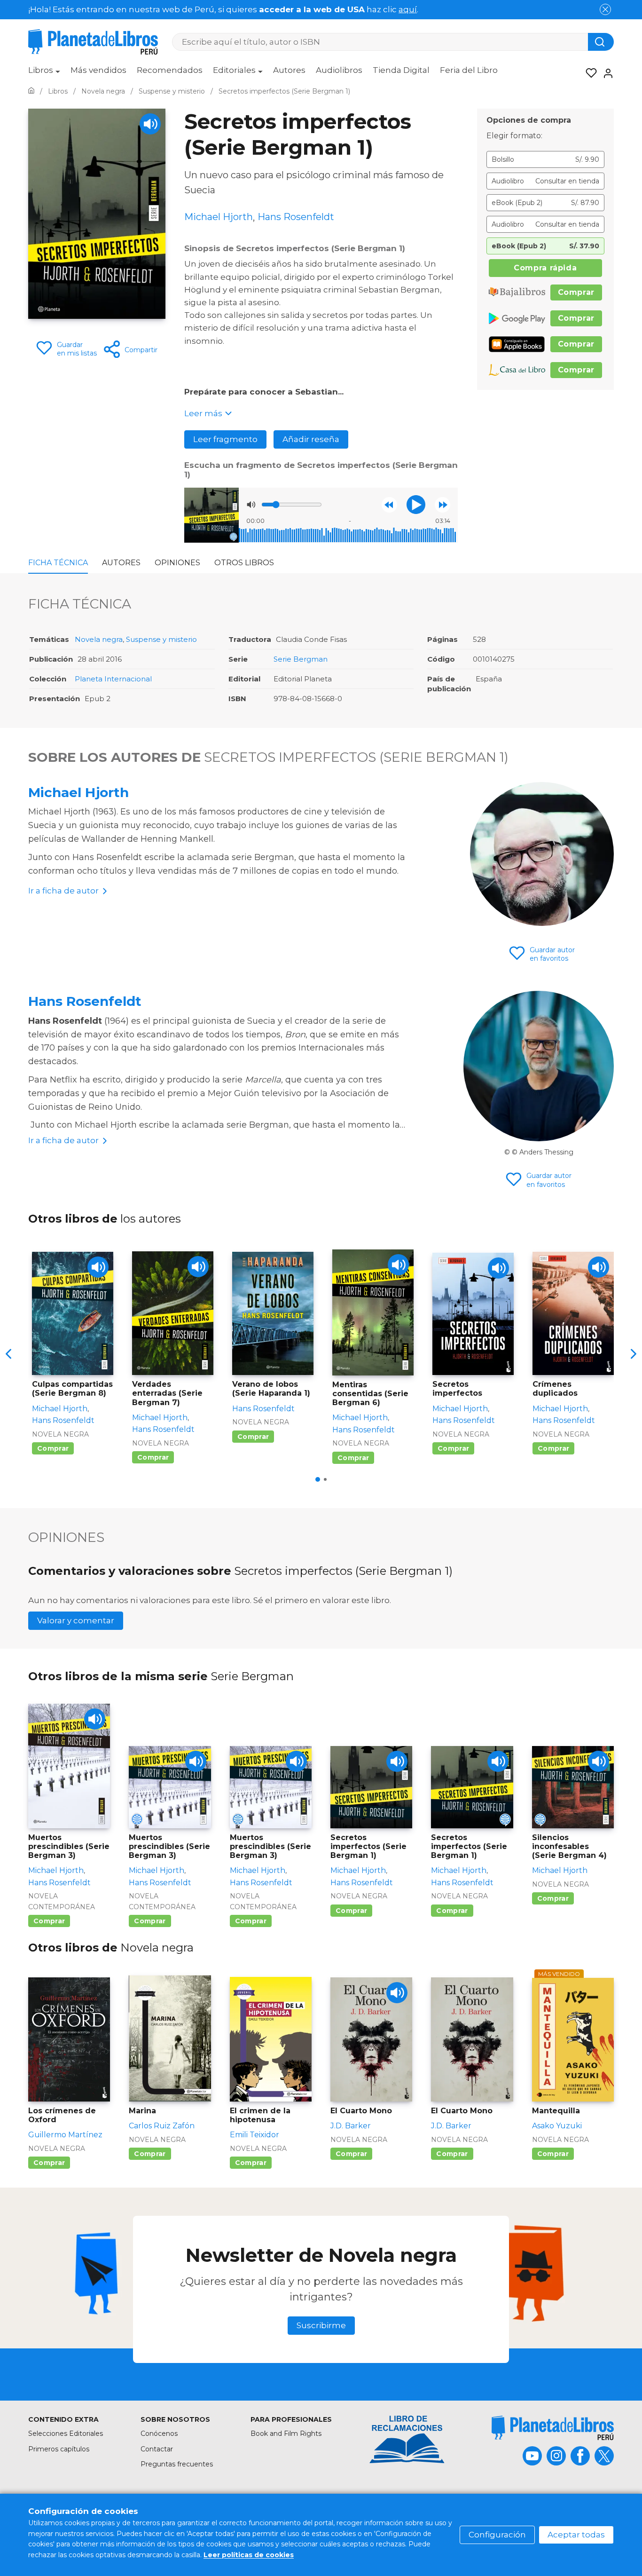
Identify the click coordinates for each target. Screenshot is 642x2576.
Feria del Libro (469, 70)
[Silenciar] (251, 505)
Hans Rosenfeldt (85, 1001)
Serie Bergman (301, 659)
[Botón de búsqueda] (601, 42)
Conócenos (159, 2434)
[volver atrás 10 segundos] (389, 505)
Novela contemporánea (62, 1901)
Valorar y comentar (76, 1620)
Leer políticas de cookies (249, 2555)
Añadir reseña (311, 439)
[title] (553, 2428)
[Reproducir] (416, 505)
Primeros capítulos (59, 2449)
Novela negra (99, 639)
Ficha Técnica (58, 563)
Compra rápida (545, 268)
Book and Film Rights (286, 2434)
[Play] (150, 124)
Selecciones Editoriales (66, 2434)
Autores (289, 70)
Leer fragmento (225, 439)
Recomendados (170, 70)
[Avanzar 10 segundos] (442, 505)
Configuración (497, 2535)
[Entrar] (605, 73)
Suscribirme (321, 2325)
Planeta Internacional (113, 679)
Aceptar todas (576, 2535)
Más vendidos (98, 70)
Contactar (157, 2449)
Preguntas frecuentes (177, 2464)
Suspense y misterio (161, 639)
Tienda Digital (401, 70)
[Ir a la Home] (31, 91)
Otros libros (244, 563)
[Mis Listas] (588, 73)
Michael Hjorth (78, 792)
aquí (408, 9)
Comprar (576, 292)
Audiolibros (339, 70)
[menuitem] (44, 73)
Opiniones (177, 563)
